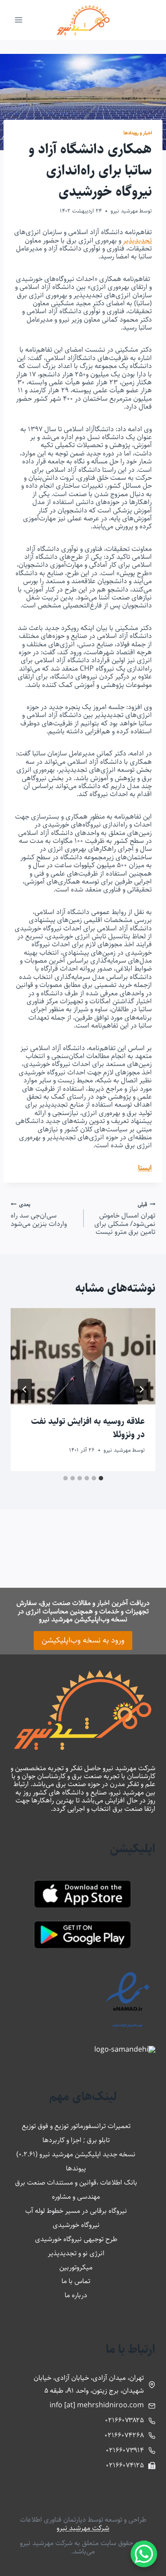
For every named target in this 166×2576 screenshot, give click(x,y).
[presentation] (83, 1356)
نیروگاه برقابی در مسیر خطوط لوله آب (76, 2211)
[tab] (101, 1478)
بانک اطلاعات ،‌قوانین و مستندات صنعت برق (76, 2183)
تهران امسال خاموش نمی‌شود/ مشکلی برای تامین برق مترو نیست (125, 1218)
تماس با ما (76, 2281)
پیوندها (76, 2168)
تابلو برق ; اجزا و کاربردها (76, 2140)
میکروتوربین (76, 2267)
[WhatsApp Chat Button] (144, 2554)
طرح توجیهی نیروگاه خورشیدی (76, 2239)
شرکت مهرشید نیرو (83, 2528)
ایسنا (145, 1168)
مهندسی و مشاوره (76, 2197)
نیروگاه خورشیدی (76, 2225)
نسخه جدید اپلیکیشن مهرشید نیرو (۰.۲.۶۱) (76, 2154)
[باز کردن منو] (19, 20)
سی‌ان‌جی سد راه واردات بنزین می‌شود (39, 1214)
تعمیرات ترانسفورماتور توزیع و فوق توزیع (76, 2126)
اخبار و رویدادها (138, 133)
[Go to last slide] (141, 1389)
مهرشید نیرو (124, 211)
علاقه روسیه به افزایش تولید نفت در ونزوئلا (88, 1428)
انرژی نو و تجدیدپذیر (76, 2253)
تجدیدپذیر (137, 241)
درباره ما (76, 2295)
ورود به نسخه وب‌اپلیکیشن (83, 1640)
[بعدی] (25, 1389)
